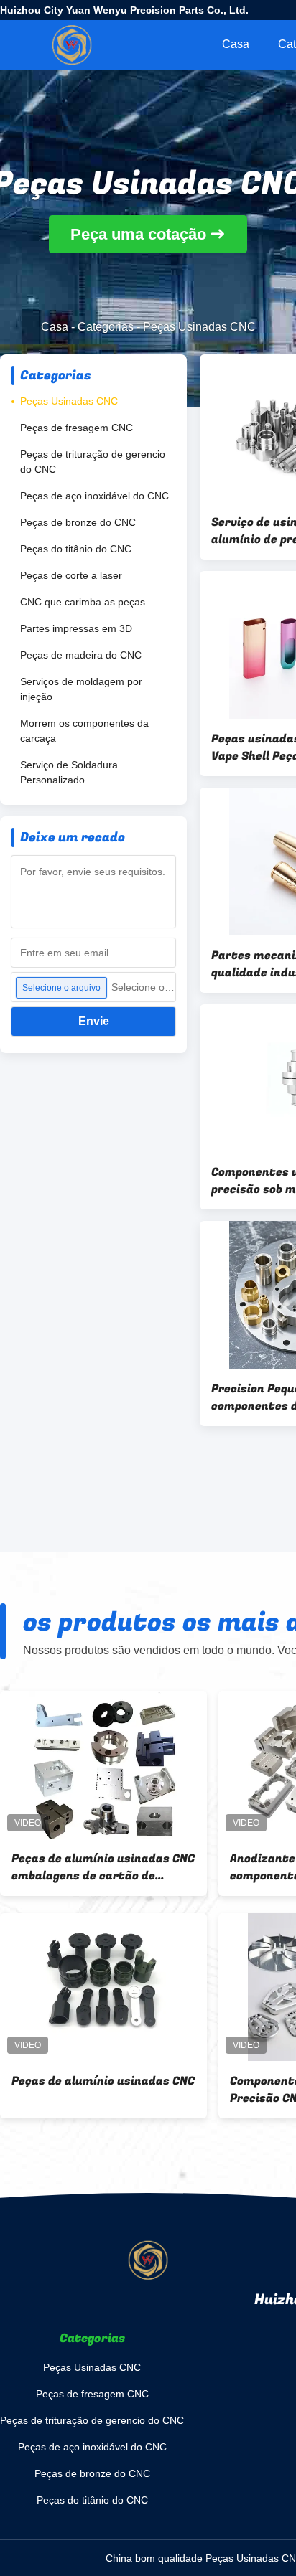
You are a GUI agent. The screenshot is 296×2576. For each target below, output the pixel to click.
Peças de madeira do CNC (81, 655)
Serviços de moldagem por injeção (81, 689)
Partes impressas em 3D (76, 628)
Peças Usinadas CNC (69, 401)
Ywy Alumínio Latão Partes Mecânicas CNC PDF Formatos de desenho (97, 1867)
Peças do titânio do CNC (76, 549)
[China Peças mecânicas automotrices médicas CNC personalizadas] (103, 1987)
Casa (236, 44)
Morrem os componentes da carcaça (84, 731)
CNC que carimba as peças (83, 602)
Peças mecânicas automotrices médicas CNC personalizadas (102, 2090)
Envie (94, 1021)
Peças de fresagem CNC (77, 428)
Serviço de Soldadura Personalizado (69, 772)
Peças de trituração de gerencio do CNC (93, 462)
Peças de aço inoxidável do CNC (94, 496)
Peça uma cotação (138, 234)
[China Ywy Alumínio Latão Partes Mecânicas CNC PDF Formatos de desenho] (103, 1765)
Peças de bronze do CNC (78, 522)
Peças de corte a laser (71, 575)
